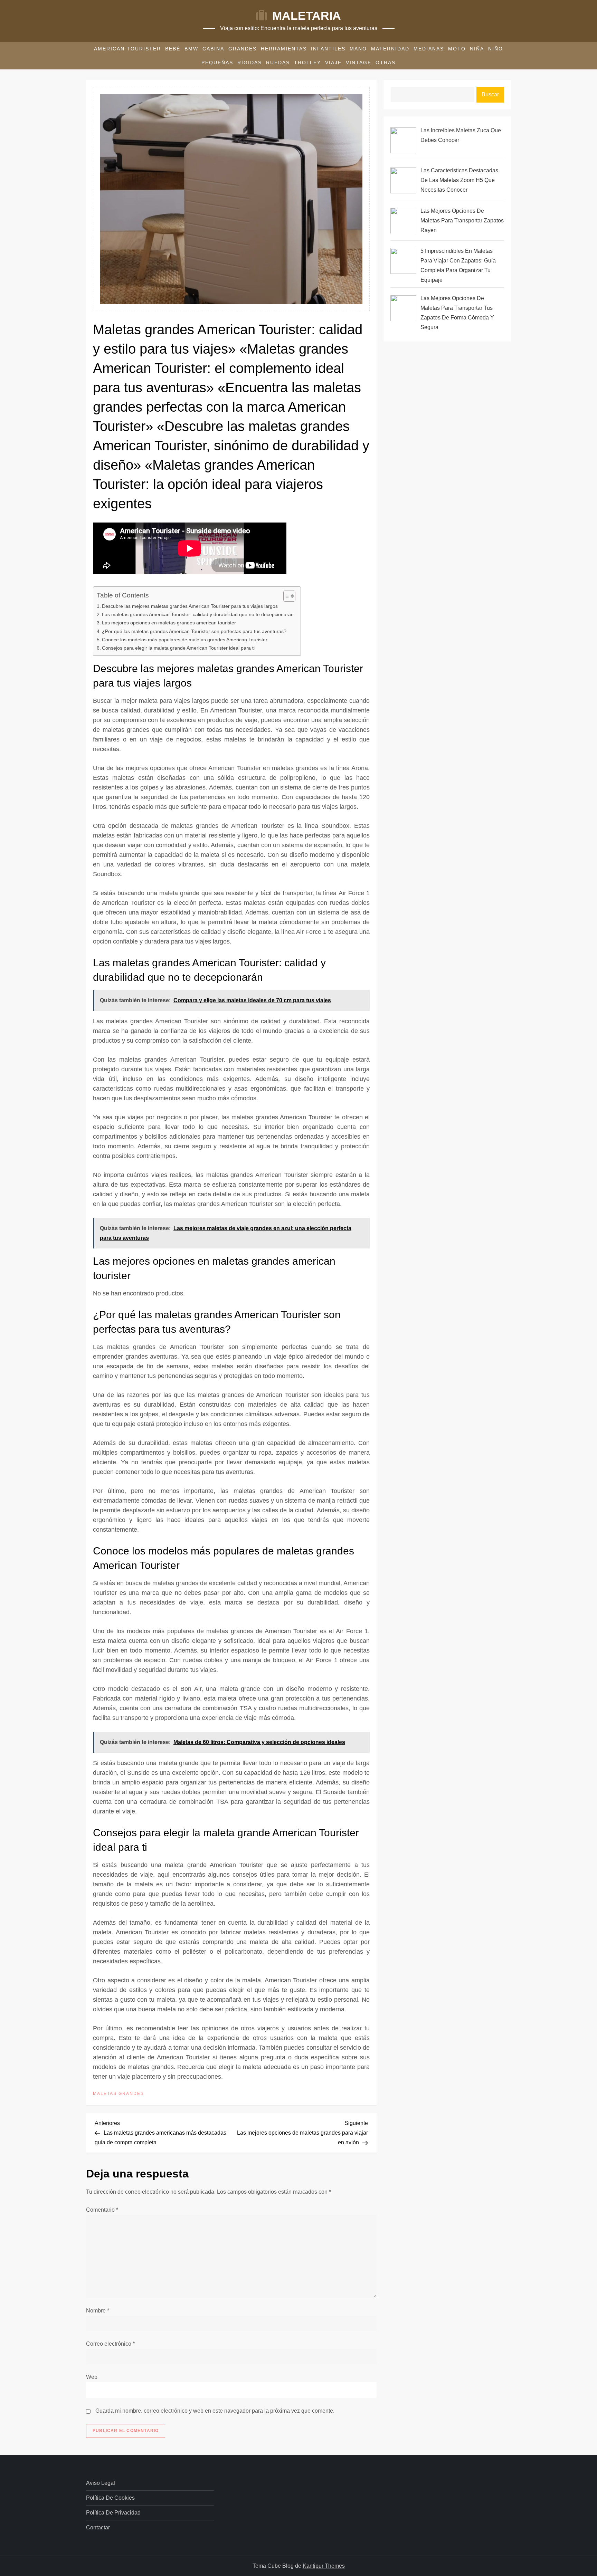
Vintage (359, 63)
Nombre (98, 2311)
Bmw (191, 49)
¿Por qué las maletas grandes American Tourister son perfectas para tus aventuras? (194, 631)
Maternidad (390, 49)
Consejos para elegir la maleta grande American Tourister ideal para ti (178, 648)
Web (92, 2377)
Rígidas (250, 63)
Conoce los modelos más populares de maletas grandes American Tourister (185, 640)
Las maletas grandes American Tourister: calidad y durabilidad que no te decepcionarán (198, 614)
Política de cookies (110, 2498)
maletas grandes (119, 2094)
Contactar (98, 2527)
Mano (358, 49)
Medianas (429, 49)
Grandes (243, 49)
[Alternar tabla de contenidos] (286, 596)
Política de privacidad (113, 2513)
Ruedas (278, 63)
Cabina (213, 49)
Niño (496, 49)
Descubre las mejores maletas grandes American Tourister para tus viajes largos (190, 606)
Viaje (333, 63)
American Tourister (127, 49)
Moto (457, 49)
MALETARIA (307, 16)
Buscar (490, 94)
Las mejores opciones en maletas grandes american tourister (169, 623)
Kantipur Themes (324, 2566)
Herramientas (284, 49)
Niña (477, 49)
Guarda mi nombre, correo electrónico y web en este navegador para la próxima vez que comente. (215, 2411)
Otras (386, 63)
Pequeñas (217, 63)
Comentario (102, 2210)
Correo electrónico (110, 2344)
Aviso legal (101, 2483)
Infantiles (328, 49)
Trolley (307, 63)
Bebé (173, 49)
